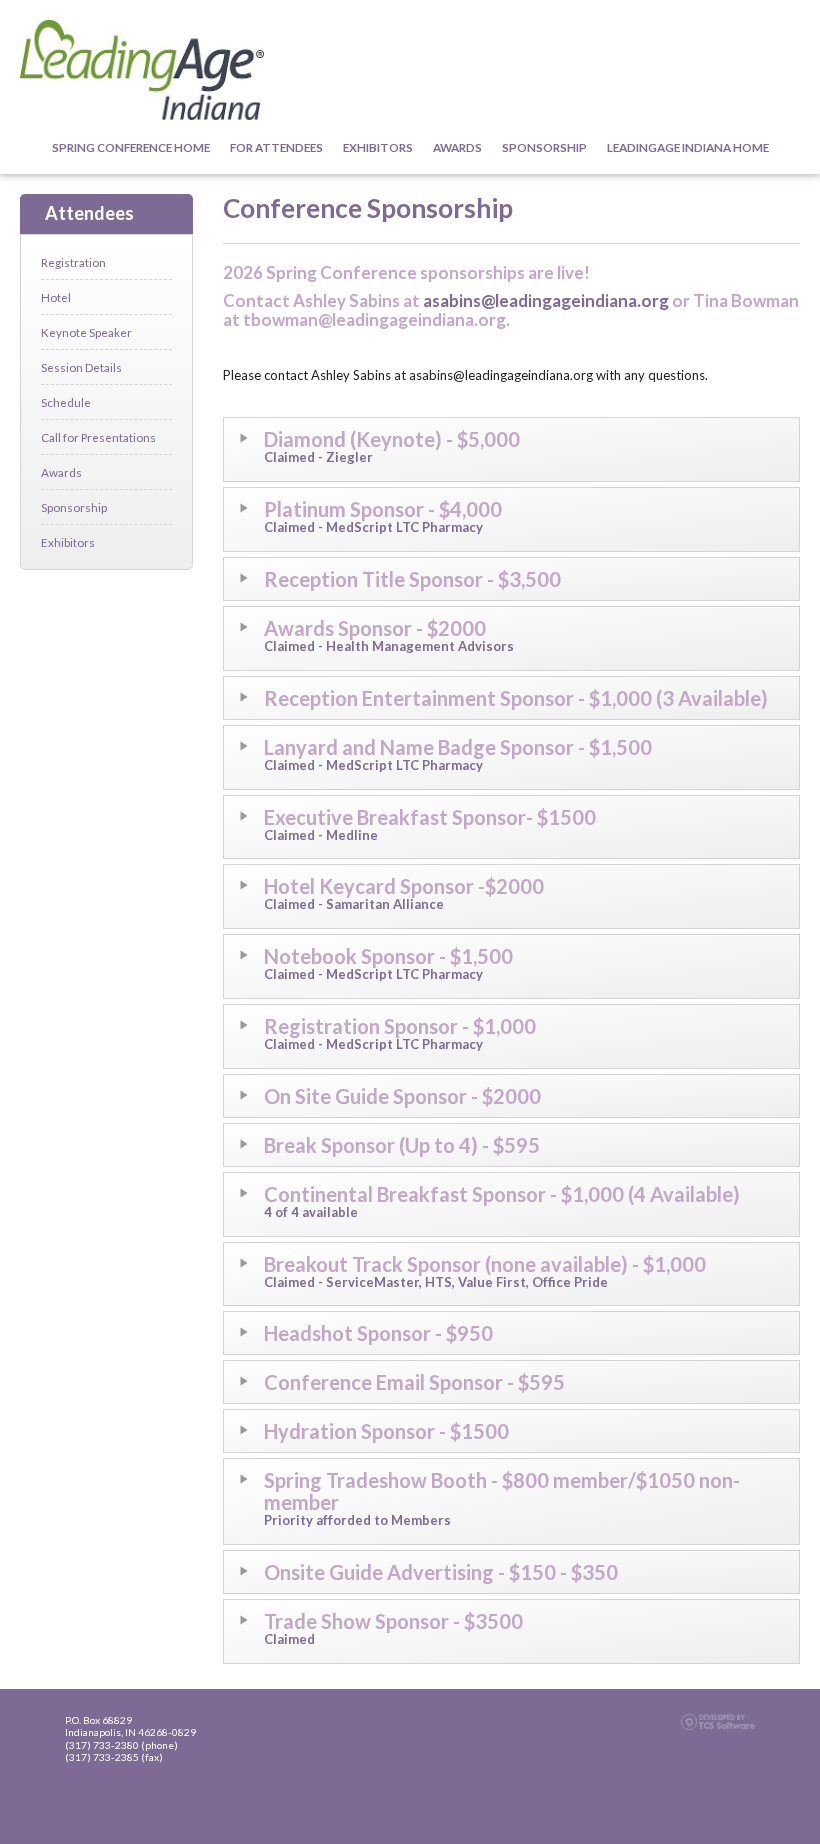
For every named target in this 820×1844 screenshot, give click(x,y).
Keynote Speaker (86, 332)
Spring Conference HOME (131, 147)
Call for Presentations (98, 437)
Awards (457, 147)
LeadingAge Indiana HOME (688, 147)
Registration (73, 262)
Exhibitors (378, 147)
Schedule (66, 402)
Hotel (56, 297)
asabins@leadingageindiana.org (546, 300)
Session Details (81, 367)
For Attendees (276, 147)
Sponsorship (544, 147)
